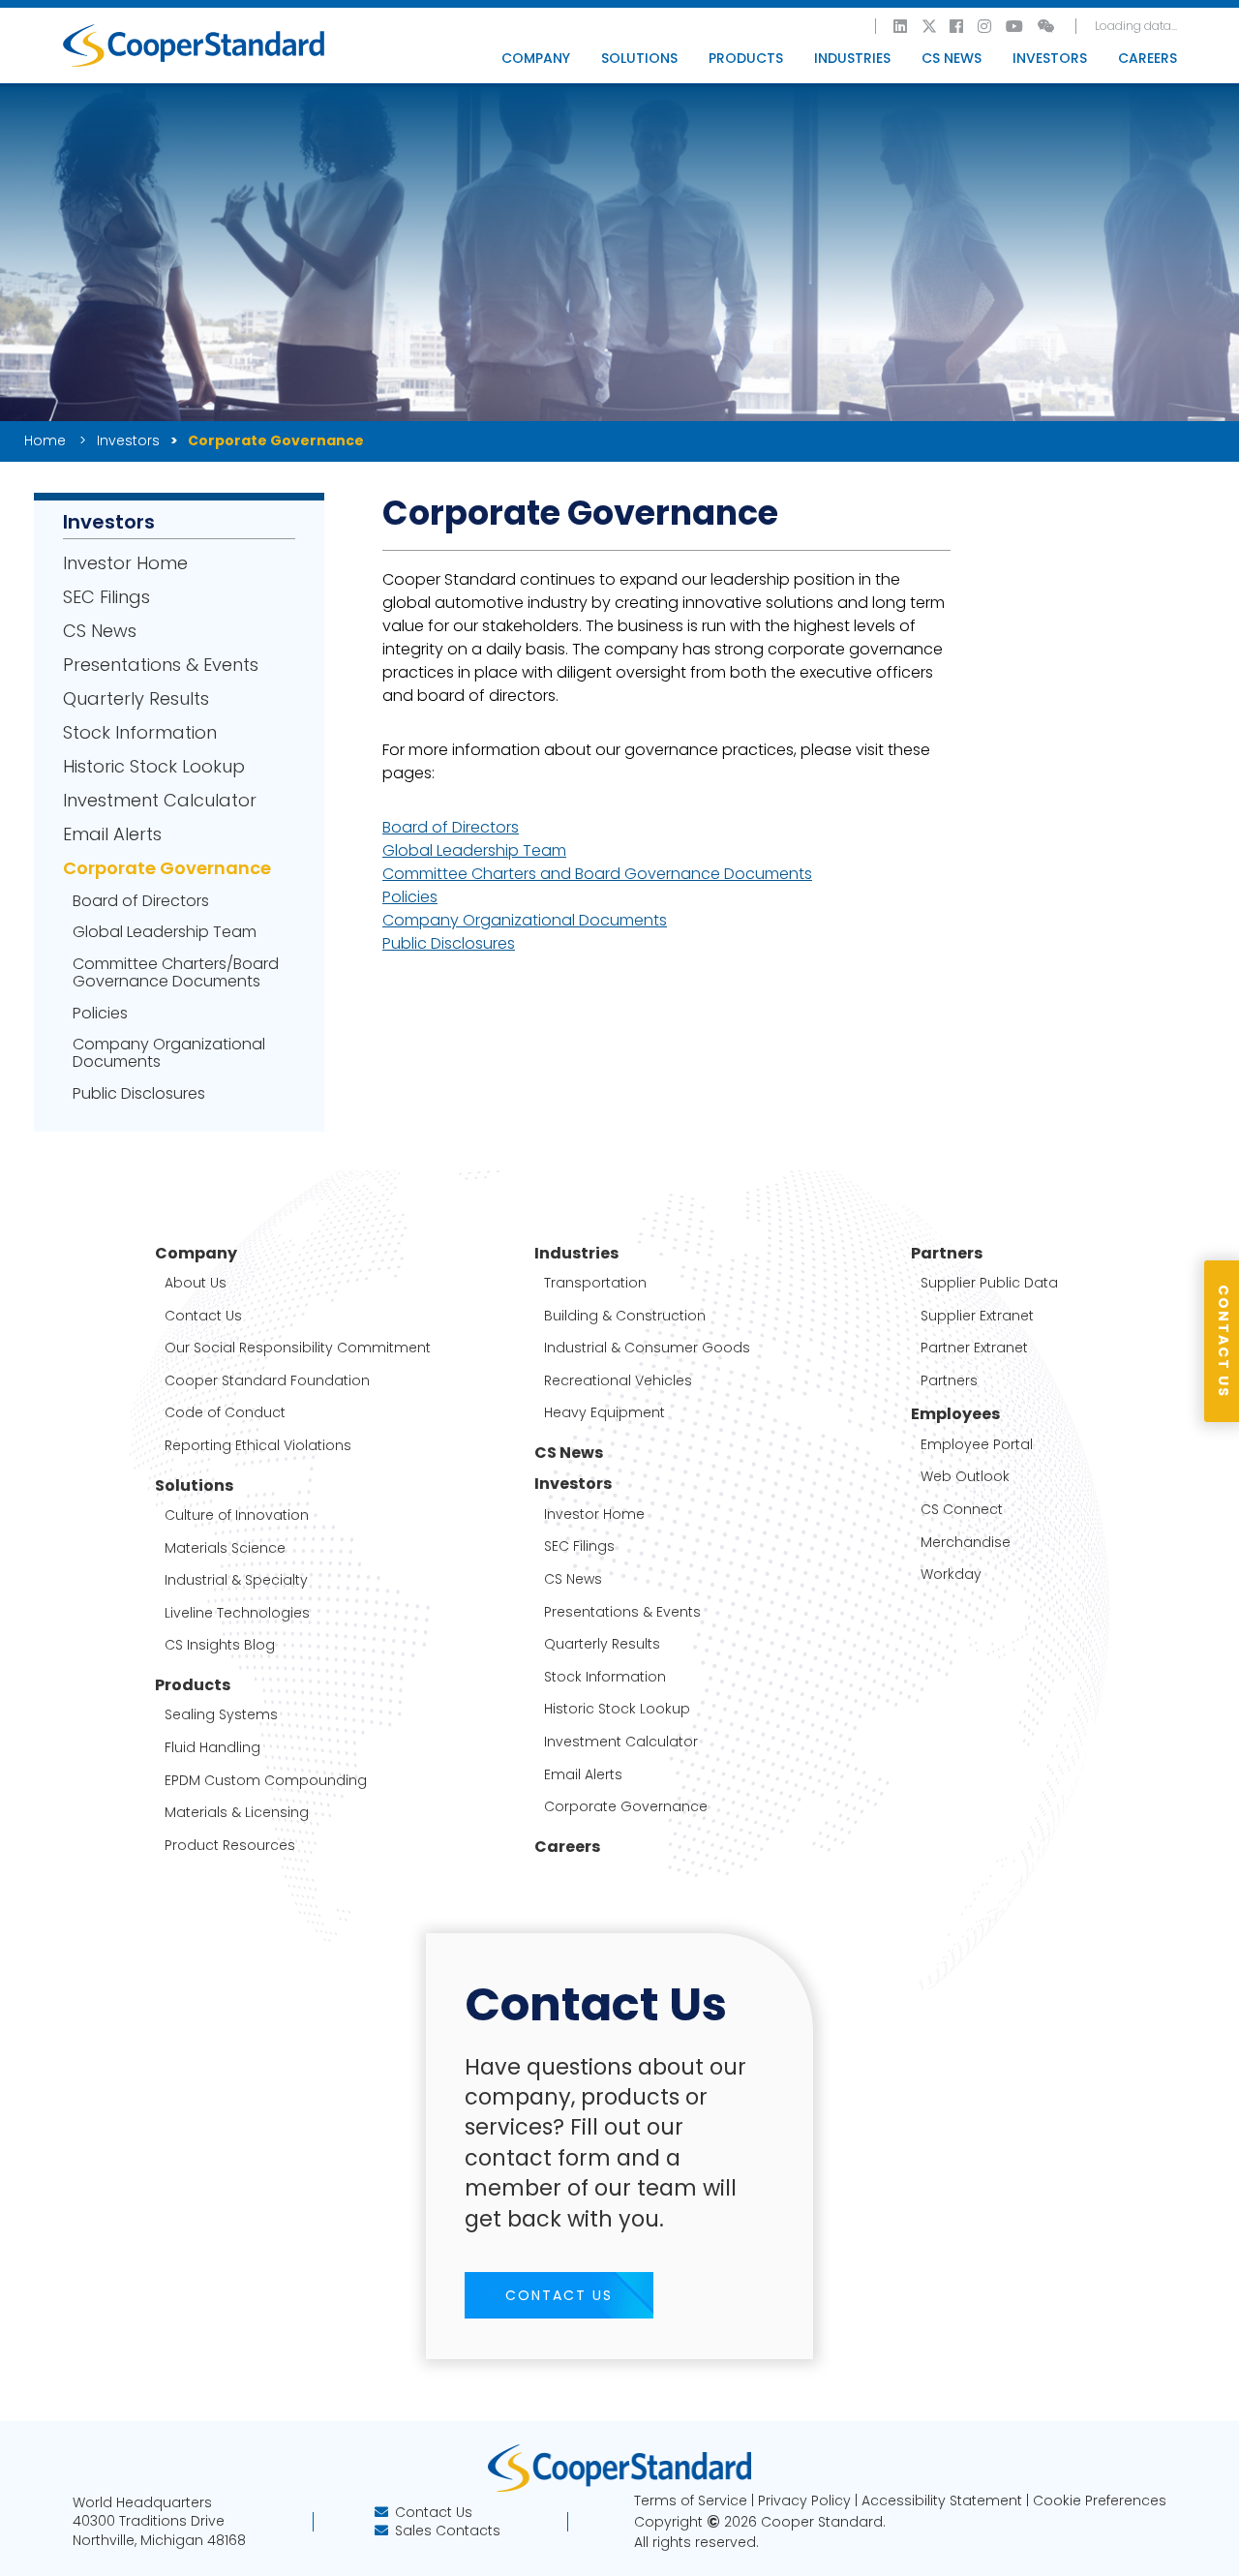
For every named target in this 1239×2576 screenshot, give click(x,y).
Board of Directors (141, 901)
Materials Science (225, 1548)
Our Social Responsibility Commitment (298, 1348)
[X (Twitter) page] (929, 26)
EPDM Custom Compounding (266, 1781)
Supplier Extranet (977, 1316)
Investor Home (125, 563)
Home (46, 440)
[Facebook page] (957, 26)
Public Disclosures (139, 1094)
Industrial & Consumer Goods (647, 1348)
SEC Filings (106, 597)
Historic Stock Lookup (154, 767)
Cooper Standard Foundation (267, 1381)
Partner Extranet (974, 1348)
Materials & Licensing (237, 1813)
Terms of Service (691, 2500)
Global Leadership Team (165, 932)
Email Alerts (112, 834)
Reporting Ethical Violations (258, 1446)
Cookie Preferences (1100, 2500)
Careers (1148, 58)
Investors (128, 440)
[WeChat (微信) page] (1047, 26)
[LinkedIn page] (901, 26)
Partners (949, 1381)
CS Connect (962, 1510)
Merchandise (966, 1543)
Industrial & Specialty (236, 1580)
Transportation (595, 1283)
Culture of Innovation (237, 1515)
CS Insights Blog (220, 1645)
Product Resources (230, 1846)
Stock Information (140, 733)
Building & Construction (625, 1316)
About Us (196, 1283)
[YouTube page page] (1015, 26)
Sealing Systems (221, 1715)
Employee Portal (977, 1445)
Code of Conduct (225, 1413)
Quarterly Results (136, 699)
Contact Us (203, 1316)
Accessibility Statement (942, 2500)
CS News (952, 58)
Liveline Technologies (237, 1613)
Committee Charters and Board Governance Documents (597, 874)
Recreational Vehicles (618, 1381)
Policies (100, 1014)
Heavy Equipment (604, 1413)
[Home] (194, 45)
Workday (951, 1575)
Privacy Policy (804, 2500)
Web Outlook (965, 1477)
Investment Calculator (160, 801)
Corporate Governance (167, 868)
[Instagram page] (985, 26)
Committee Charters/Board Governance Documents (176, 973)
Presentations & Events (161, 665)
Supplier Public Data (989, 1283)
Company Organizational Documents (169, 1053)
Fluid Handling (212, 1748)
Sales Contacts (448, 2531)
